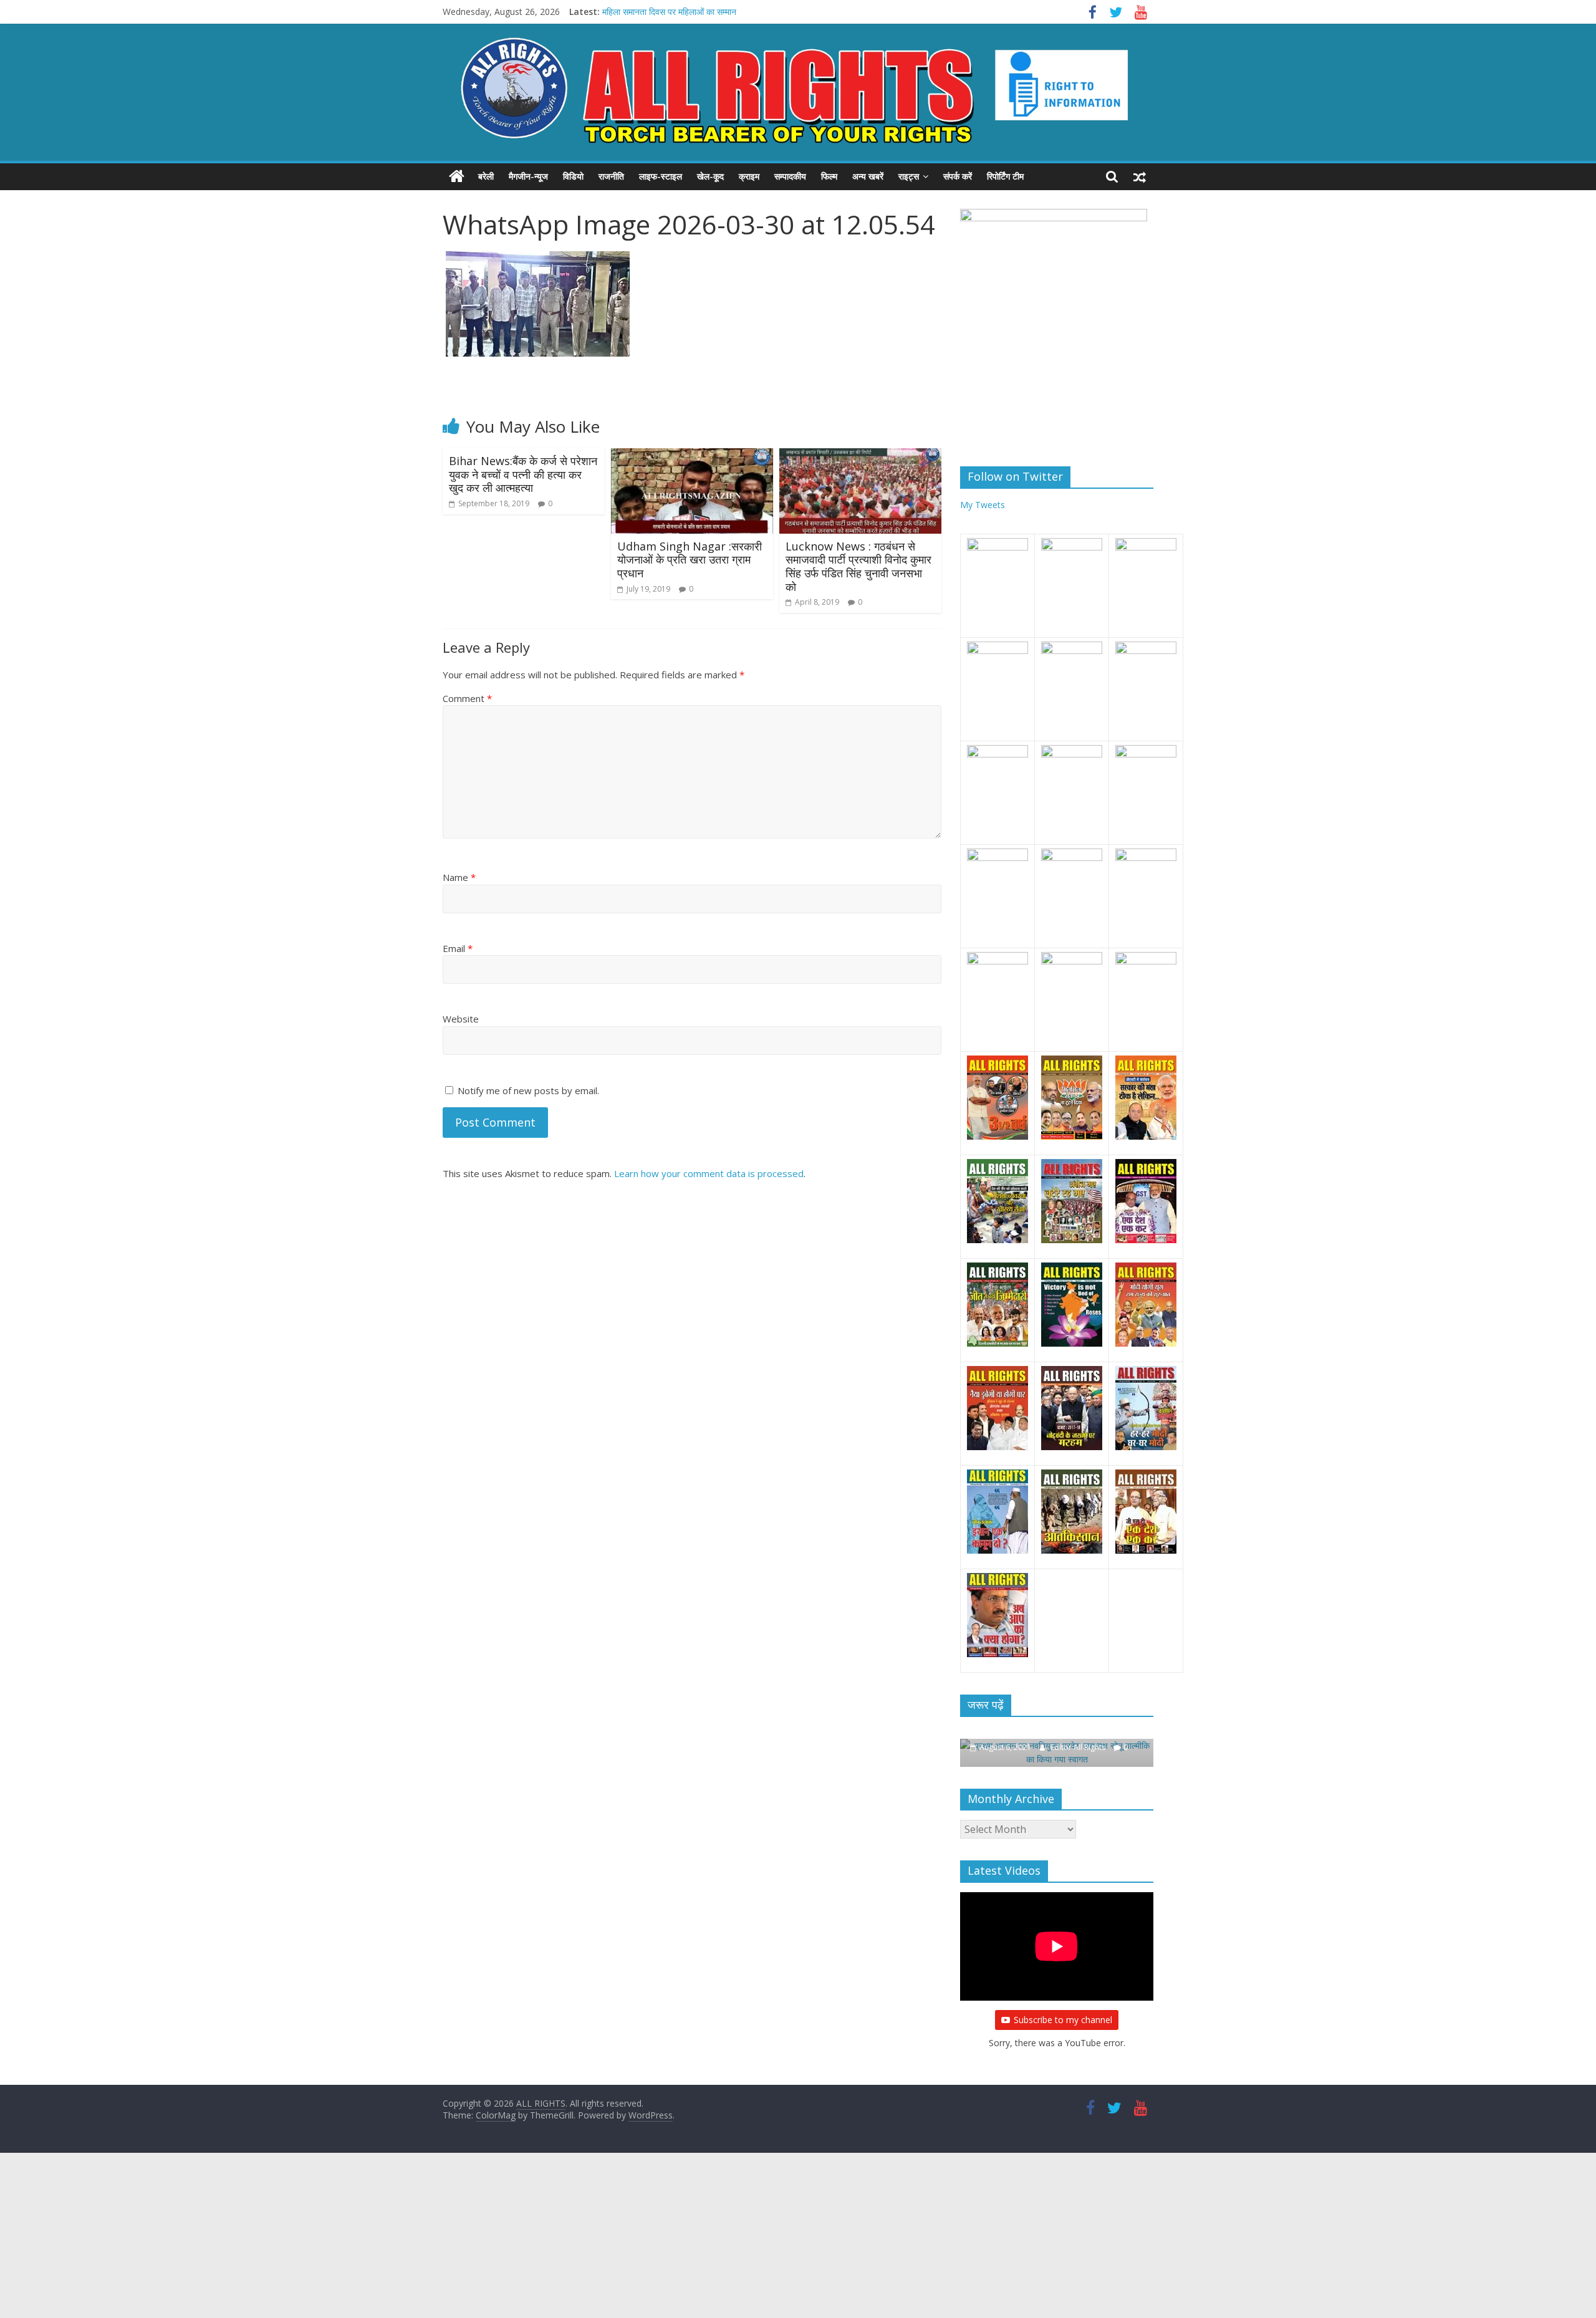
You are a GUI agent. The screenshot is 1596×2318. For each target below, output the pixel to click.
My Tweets (983, 505)
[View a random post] (1140, 176)
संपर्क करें (958, 176)
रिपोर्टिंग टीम (1005, 176)
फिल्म (829, 176)
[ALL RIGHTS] (457, 176)
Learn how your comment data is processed (709, 1173)
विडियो (573, 176)
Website (461, 1019)
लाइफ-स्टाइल (661, 176)
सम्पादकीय (790, 176)
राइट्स (909, 176)
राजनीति (611, 176)
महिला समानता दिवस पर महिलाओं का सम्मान (669, 12)
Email (458, 948)
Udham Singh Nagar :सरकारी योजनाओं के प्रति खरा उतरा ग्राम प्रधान (690, 560)
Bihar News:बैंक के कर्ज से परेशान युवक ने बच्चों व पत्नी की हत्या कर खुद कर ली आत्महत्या (523, 474)
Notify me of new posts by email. (528, 1090)
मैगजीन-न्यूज (528, 176)
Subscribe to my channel (1063, 2020)
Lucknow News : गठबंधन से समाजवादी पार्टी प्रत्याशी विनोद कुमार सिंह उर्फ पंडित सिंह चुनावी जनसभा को (858, 566)
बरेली (486, 176)
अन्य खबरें (868, 176)
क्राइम (749, 176)
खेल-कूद (710, 176)
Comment (467, 698)
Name (459, 877)
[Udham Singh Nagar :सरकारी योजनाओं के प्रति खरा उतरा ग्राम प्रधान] (692, 456)
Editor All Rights (1079, 1747)
